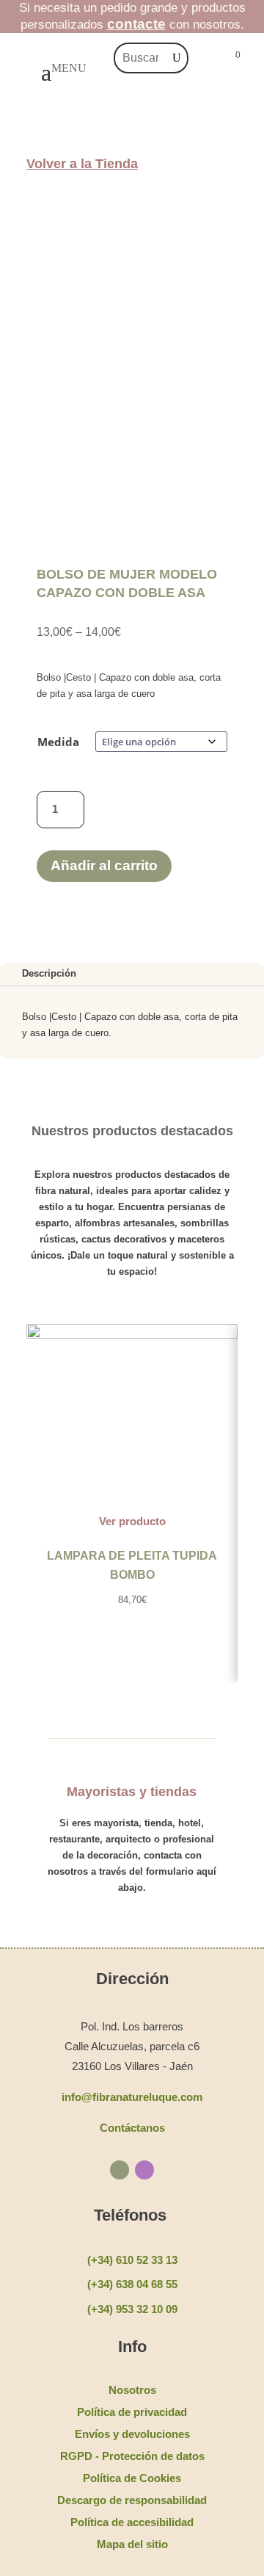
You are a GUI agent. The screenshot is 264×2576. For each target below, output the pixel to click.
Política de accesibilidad (132, 2522)
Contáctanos (132, 2128)
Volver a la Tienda (82, 164)
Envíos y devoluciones (132, 2434)
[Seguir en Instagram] (144, 2170)
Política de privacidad (132, 2412)
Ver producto (132, 1521)
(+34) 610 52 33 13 (132, 2260)
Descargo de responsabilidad (132, 2500)
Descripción (49, 973)
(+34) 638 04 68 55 (132, 2284)
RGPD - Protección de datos (132, 2456)
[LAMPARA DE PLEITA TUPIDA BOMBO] (132, 1335)
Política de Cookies (132, 2478)
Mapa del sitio (132, 2544)
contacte (136, 24)
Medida (58, 742)
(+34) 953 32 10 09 (132, 2309)
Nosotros (132, 2390)
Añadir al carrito (104, 865)
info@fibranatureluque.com (132, 2097)
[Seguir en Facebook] (120, 2170)
